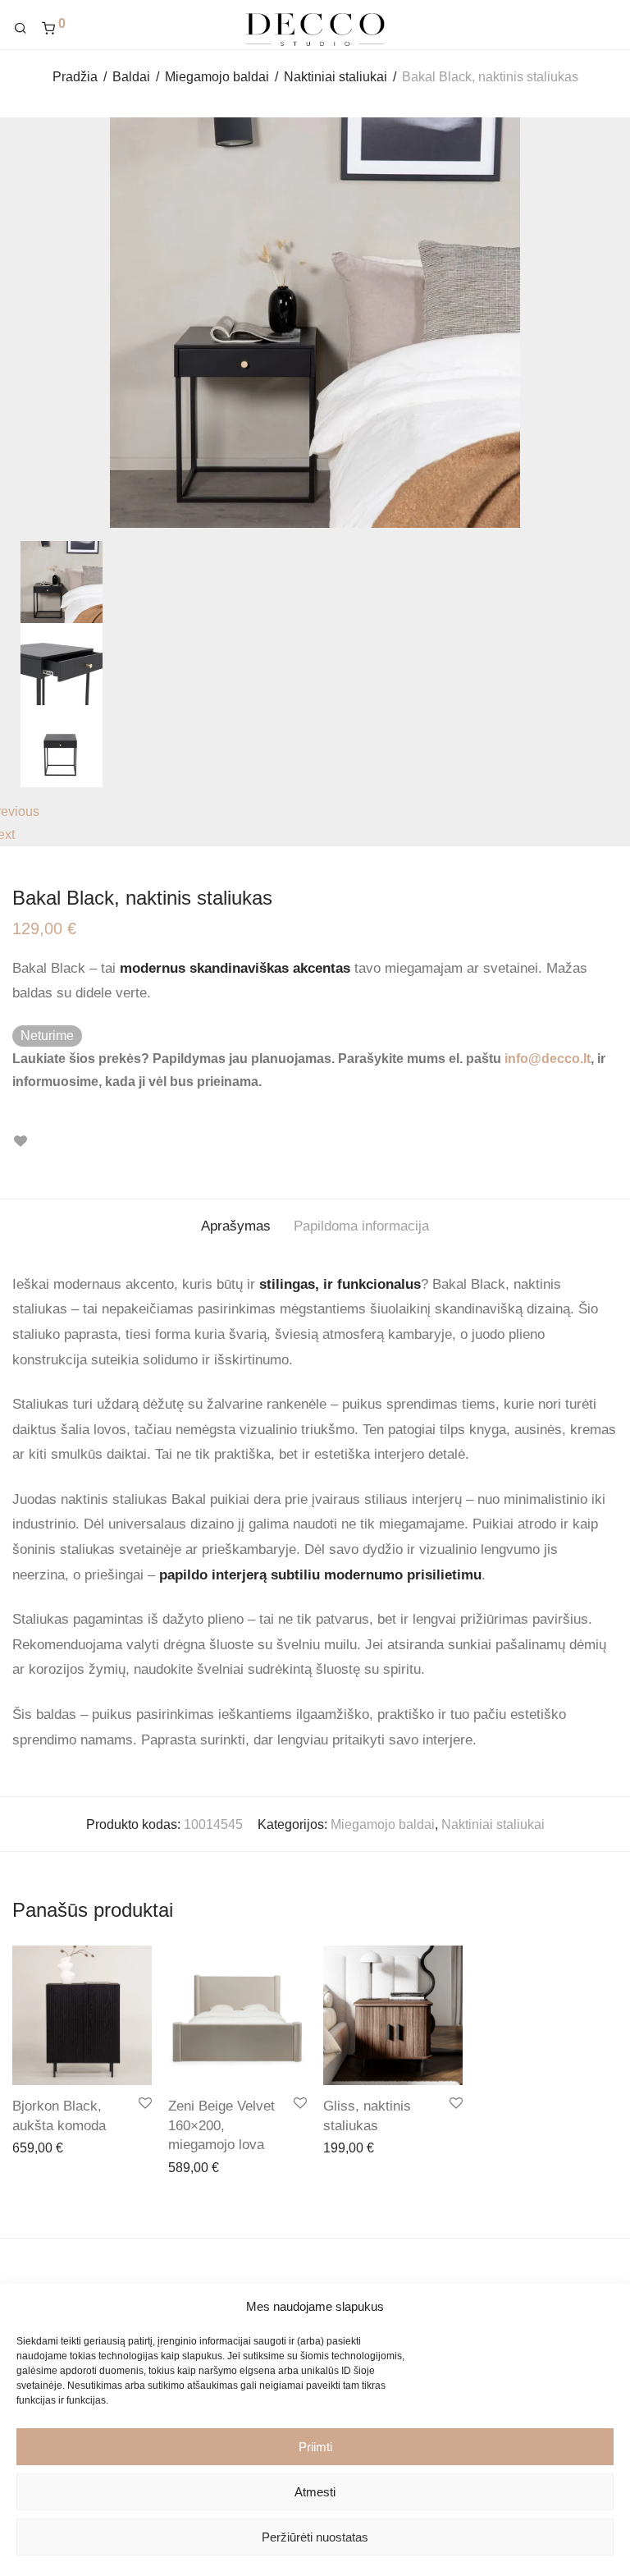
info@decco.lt (548, 1059)
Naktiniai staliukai (336, 77)
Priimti (315, 2447)
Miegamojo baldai (217, 77)
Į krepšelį (30, 2147)
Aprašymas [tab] (236, 1226)
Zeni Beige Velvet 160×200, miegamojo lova (221, 2126)
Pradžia (75, 77)
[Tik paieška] (26, 29)
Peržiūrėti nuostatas (315, 2537)
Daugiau (185, 2167)
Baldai (131, 77)
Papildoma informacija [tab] (361, 1226)
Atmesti (315, 2492)
